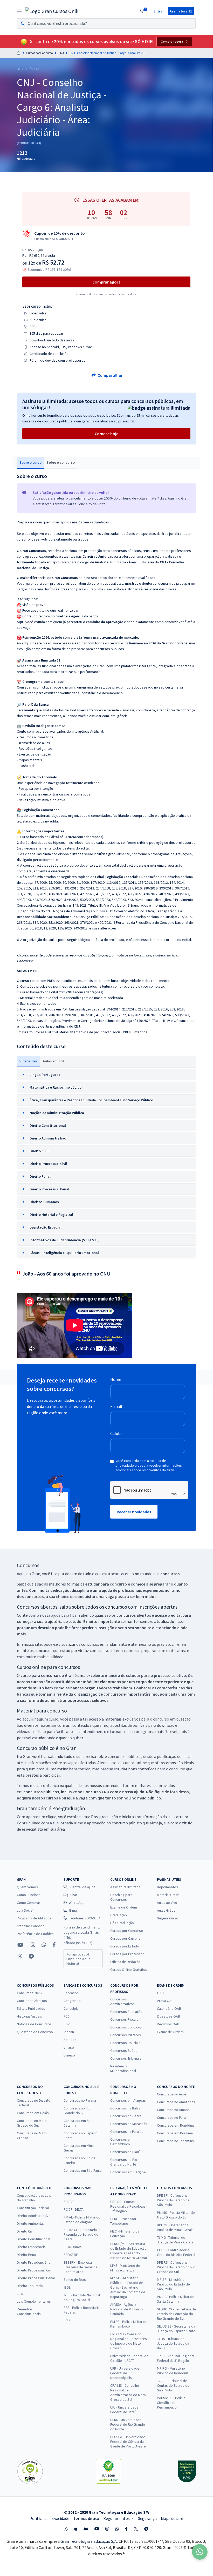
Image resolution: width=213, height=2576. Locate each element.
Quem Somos (27, 1887)
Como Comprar (29, 1903)
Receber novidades (134, 1512)
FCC (67, 2016)
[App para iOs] (76, 2529)
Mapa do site (172, 2518)
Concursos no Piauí (125, 2152)
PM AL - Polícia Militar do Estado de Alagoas (82, 2220)
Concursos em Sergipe (128, 2172)
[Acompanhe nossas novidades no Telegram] (31, 1956)
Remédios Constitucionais (29, 2311)
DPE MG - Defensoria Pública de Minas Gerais (175, 2227)
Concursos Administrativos (122, 2001)
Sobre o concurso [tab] (61, 462)
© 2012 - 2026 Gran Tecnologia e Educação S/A (106, 2512)
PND (67, 2320)
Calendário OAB (169, 2008)
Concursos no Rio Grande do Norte (124, 2162)
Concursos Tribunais (126, 2058)
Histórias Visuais (29, 2016)
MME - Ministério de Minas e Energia (125, 2268)
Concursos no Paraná (80, 2100)
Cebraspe (71, 1993)
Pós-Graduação (122, 1923)
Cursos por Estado (125, 1946)
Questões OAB (169, 2016)
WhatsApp (77, 1903)
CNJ (61, 53)
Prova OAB (165, 2001)
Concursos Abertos (32, 2001)
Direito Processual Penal (36, 2278)
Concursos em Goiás (33, 2113)
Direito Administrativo (34, 2216)
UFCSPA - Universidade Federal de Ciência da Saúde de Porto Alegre (128, 2442)
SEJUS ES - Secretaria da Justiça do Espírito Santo (176, 2329)
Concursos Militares (126, 2035)
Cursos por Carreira (125, 1938)
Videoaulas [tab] (29, 1061)
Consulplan (72, 2008)
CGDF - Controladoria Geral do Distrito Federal (176, 2252)
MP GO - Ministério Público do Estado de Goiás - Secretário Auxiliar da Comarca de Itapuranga (128, 2287)
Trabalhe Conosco (31, 1926)
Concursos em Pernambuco (121, 2142)
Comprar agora (172, 42)
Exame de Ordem (124, 1907)
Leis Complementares (34, 2301)
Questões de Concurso (35, 2032)
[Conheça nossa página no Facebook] (54, 1945)
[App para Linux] (66, 2529)
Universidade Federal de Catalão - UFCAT (129, 2358)
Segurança (147, 2518)
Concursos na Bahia (125, 2108)
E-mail (116, 1406)
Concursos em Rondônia (176, 2125)
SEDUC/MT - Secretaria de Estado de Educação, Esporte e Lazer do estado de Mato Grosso (129, 2251)
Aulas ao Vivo (167, 1903)
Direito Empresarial (32, 2247)
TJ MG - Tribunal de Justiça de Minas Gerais (175, 2240)
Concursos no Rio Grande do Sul (77, 2110)
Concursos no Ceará (126, 2116)
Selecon (70, 2040)
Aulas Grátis (166, 1910)
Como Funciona (29, 1895)
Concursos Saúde (124, 2051)
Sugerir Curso (168, 1918)
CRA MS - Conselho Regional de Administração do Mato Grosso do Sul (128, 2392)
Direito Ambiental (30, 2223)
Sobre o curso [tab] (30, 462)
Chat (74, 1895)
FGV (67, 2024)
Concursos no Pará (171, 2118)
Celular (117, 1433)
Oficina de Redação (125, 1962)
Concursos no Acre (172, 2094)
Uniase (69, 2047)
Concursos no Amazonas (176, 2102)
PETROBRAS (73, 2247)
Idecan (69, 2032)
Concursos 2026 (29, 1993)
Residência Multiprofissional (123, 2068)
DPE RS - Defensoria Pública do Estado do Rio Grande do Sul (176, 2267)
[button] (106, 1075)
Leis (20, 2294)
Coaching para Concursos (121, 1897)
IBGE (67, 2287)
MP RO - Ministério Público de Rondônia (173, 2371)
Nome (116, 1379)
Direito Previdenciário (34, 2262)
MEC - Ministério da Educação (125, 2234)
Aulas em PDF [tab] (54, 1061)
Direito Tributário (30, 2286)
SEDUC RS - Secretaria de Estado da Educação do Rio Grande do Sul (176, 2314)
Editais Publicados (31, 2008)
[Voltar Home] (19, 53)
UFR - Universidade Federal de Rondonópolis (125, 2373)
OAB (160, 1993)
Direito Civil (26, 2231)
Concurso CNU (96, 1792)
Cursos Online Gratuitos (129, 1970)
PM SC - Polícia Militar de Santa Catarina (176, 2299)
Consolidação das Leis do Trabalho (34, 2198)
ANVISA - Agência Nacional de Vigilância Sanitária (127, 2309)
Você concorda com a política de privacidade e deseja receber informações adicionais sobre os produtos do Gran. (149, 1465)
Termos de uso (86, 2518)
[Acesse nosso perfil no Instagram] (32, 1945)
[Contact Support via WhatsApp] (200, 2552)
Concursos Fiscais (124, 2019)
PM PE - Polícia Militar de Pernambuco (129, 2324)
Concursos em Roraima (175, 2133)
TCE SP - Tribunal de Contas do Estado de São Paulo (173, 2385)
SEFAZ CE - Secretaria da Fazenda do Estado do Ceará (83, 2234)
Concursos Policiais (125, 2043)
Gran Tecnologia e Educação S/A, (90, 2541)
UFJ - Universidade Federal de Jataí (124, 2410)
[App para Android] (86, 2529)
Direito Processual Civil (35, 2270)
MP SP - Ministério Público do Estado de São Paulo (173, 2284)
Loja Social (25, 1910)
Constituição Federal (33, 2208)
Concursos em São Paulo (83, 2170)
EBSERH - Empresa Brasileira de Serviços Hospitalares (80, 2267)
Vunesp (69, 2055)
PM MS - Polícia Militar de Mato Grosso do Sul (176, 2215)
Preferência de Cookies (35, 1934)
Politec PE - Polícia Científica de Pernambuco (171, 2403)
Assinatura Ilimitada (125, 1887)
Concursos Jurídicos (126, 2027)
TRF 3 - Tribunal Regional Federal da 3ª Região (176, 2358)
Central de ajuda (83, 1887)
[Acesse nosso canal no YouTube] (20, 1945)
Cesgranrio (72, 2001)
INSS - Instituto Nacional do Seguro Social (82, 2297)
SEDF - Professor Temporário (123, 2221)
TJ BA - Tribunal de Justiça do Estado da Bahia (173, 2343)
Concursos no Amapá (173, 2110)
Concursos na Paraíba (127, 2132)
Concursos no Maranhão (129, 2124)
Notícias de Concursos (34, 2024)
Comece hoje (106, 434)
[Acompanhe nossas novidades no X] (20, 1956)
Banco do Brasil (75, 2280)
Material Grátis (168, 1895)
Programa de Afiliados (34, 1918)
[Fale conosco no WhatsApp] (44, 1945)
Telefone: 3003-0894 (85, 1918)
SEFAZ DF (71, 2255)
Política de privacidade (49, 2518)
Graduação (119, 1915)
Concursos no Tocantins (175, 2141)
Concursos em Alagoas (128, 2100)
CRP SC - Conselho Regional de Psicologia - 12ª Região (129, 2206)
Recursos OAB (168, 2024)
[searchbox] (106, 23)
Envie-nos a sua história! (78, 1959)
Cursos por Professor (127, 1954)
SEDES (68, 2202)
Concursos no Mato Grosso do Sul (32, 2123)
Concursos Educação (126, 2012)
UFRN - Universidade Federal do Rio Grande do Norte (128, 2424)
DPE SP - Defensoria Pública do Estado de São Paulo (173, 2200)
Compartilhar (110, 375)
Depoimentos (167, 1887)
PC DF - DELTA (74, 2209)
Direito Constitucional (33, 2239)
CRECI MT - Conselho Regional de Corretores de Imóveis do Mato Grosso (129, 2341)
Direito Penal (27, 2255)
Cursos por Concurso (39, 53)
